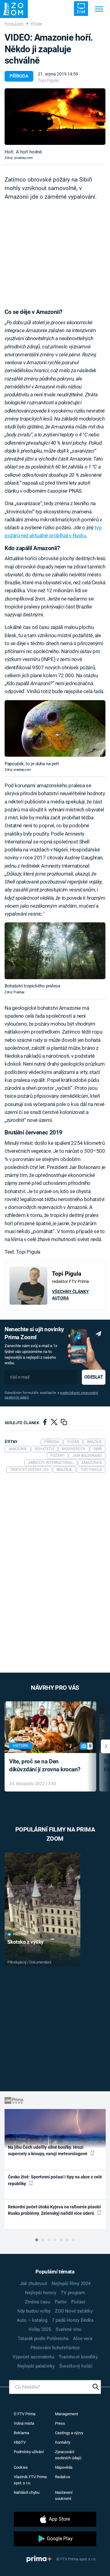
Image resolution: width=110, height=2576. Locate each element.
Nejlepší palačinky (36, 2366)
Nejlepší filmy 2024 (71, 2284)
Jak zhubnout (33, 2284)
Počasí (78, 2302)
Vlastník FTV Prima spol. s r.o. (30, 2480)
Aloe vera (83, 2339)
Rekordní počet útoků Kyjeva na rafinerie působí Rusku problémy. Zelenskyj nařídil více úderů (54, 2210)
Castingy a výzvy (69, 2433)
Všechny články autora (70, 1295)
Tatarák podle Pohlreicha (43, 2339)
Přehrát (20, 1934)
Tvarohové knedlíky (78, 2357)
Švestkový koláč (76, 2366)
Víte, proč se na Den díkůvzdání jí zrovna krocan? (45, 1766)
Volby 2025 (40, 2329)
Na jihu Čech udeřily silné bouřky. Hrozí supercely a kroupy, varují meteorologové (48, 2150)
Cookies (21, 2467)
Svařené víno (69, 2329)
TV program (73, 2293)
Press (60, 2423)
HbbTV (20, 2442)
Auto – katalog (32, 2320)
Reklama (21, 2433)
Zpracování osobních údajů (68, 2455)
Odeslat (94, 1377)
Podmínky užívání (29, 2452)
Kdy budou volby (34, 2311)
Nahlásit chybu (27, 2492)
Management (66, 2414)
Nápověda (64, 2467)
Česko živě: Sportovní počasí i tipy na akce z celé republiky (55, 2180)
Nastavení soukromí (64, 2495)
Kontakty (63, 2442)
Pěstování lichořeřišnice (55, 2348)
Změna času (38, 2302)
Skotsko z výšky (26, 1942)
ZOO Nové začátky (74, 2311)
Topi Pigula (48, 80)
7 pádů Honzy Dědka (73, 2320)
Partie (61, 2302)
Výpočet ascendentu (33, 2357)
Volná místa (24, 2423)
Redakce (63, 2477)
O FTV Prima (25, 2414)
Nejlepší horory (41, 2293)
